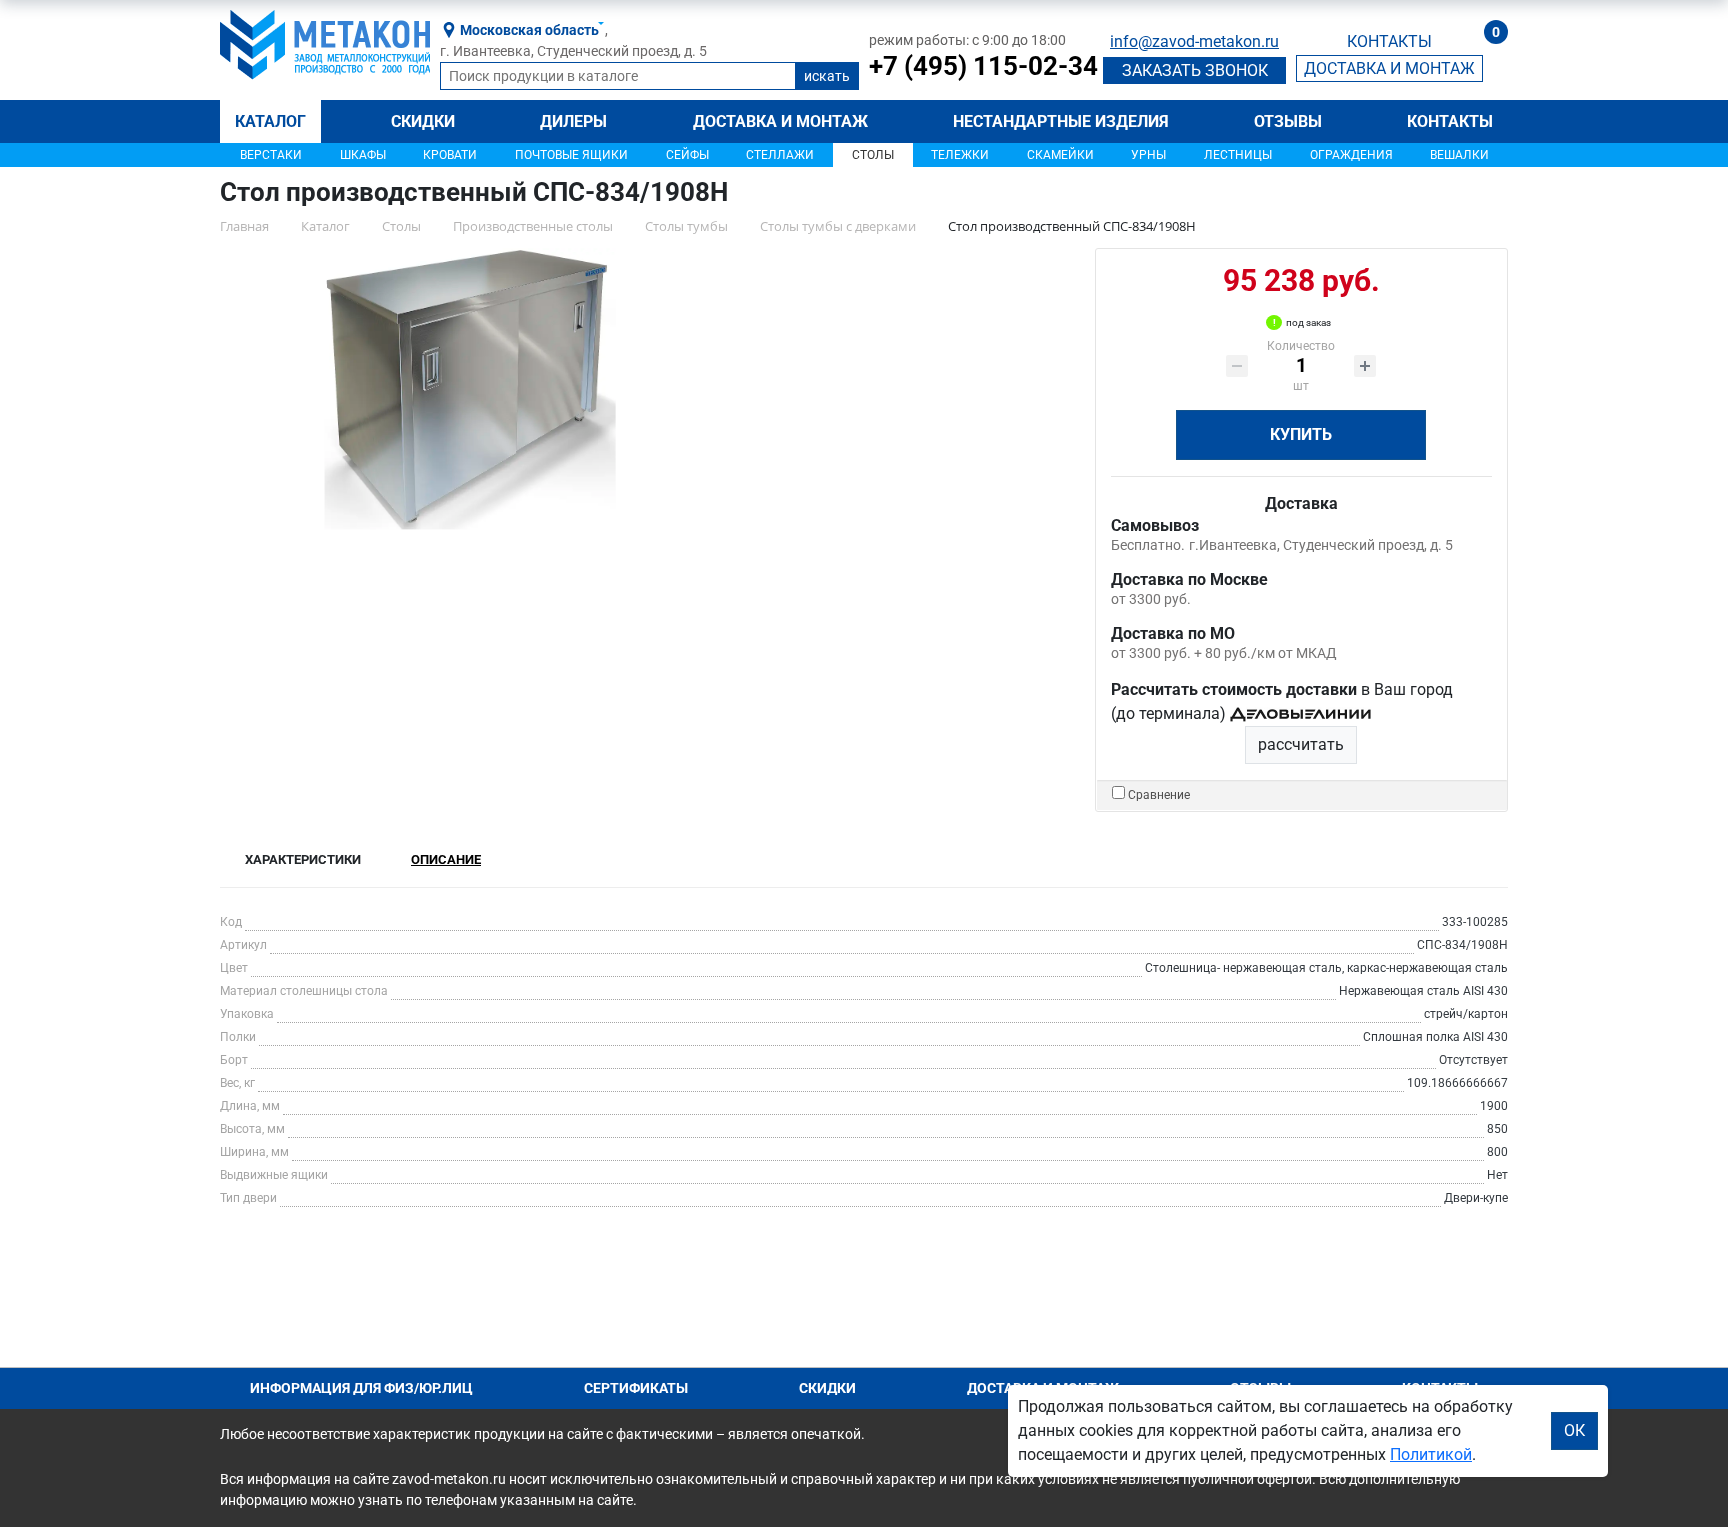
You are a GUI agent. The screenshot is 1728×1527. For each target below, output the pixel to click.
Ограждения (1351, 155)
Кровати (450, 155)
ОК (1574, 1430)
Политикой (1431, 1454)
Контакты (1450, 121)
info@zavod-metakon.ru (1194, 41)
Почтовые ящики (571, 155)
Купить (1301, 434)
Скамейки (1060, 155)
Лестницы (1238, 155)
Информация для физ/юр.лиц (361, 1388)
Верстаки (271, 155)
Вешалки (1459, 155)
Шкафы (363, 155)
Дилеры (573, 121)
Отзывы (1288, 121)
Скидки (423, 121)
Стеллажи (780, 155)
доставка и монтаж (1389, 68)
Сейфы (687, 155)
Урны (1148, 155)
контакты (1389, 41)
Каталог (270, 121)
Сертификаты (636, 1388)
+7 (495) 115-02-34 (983, 66)
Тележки (960, 155)
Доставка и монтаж (780, 121)
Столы (873, 155)
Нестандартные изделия (1061, 121)
